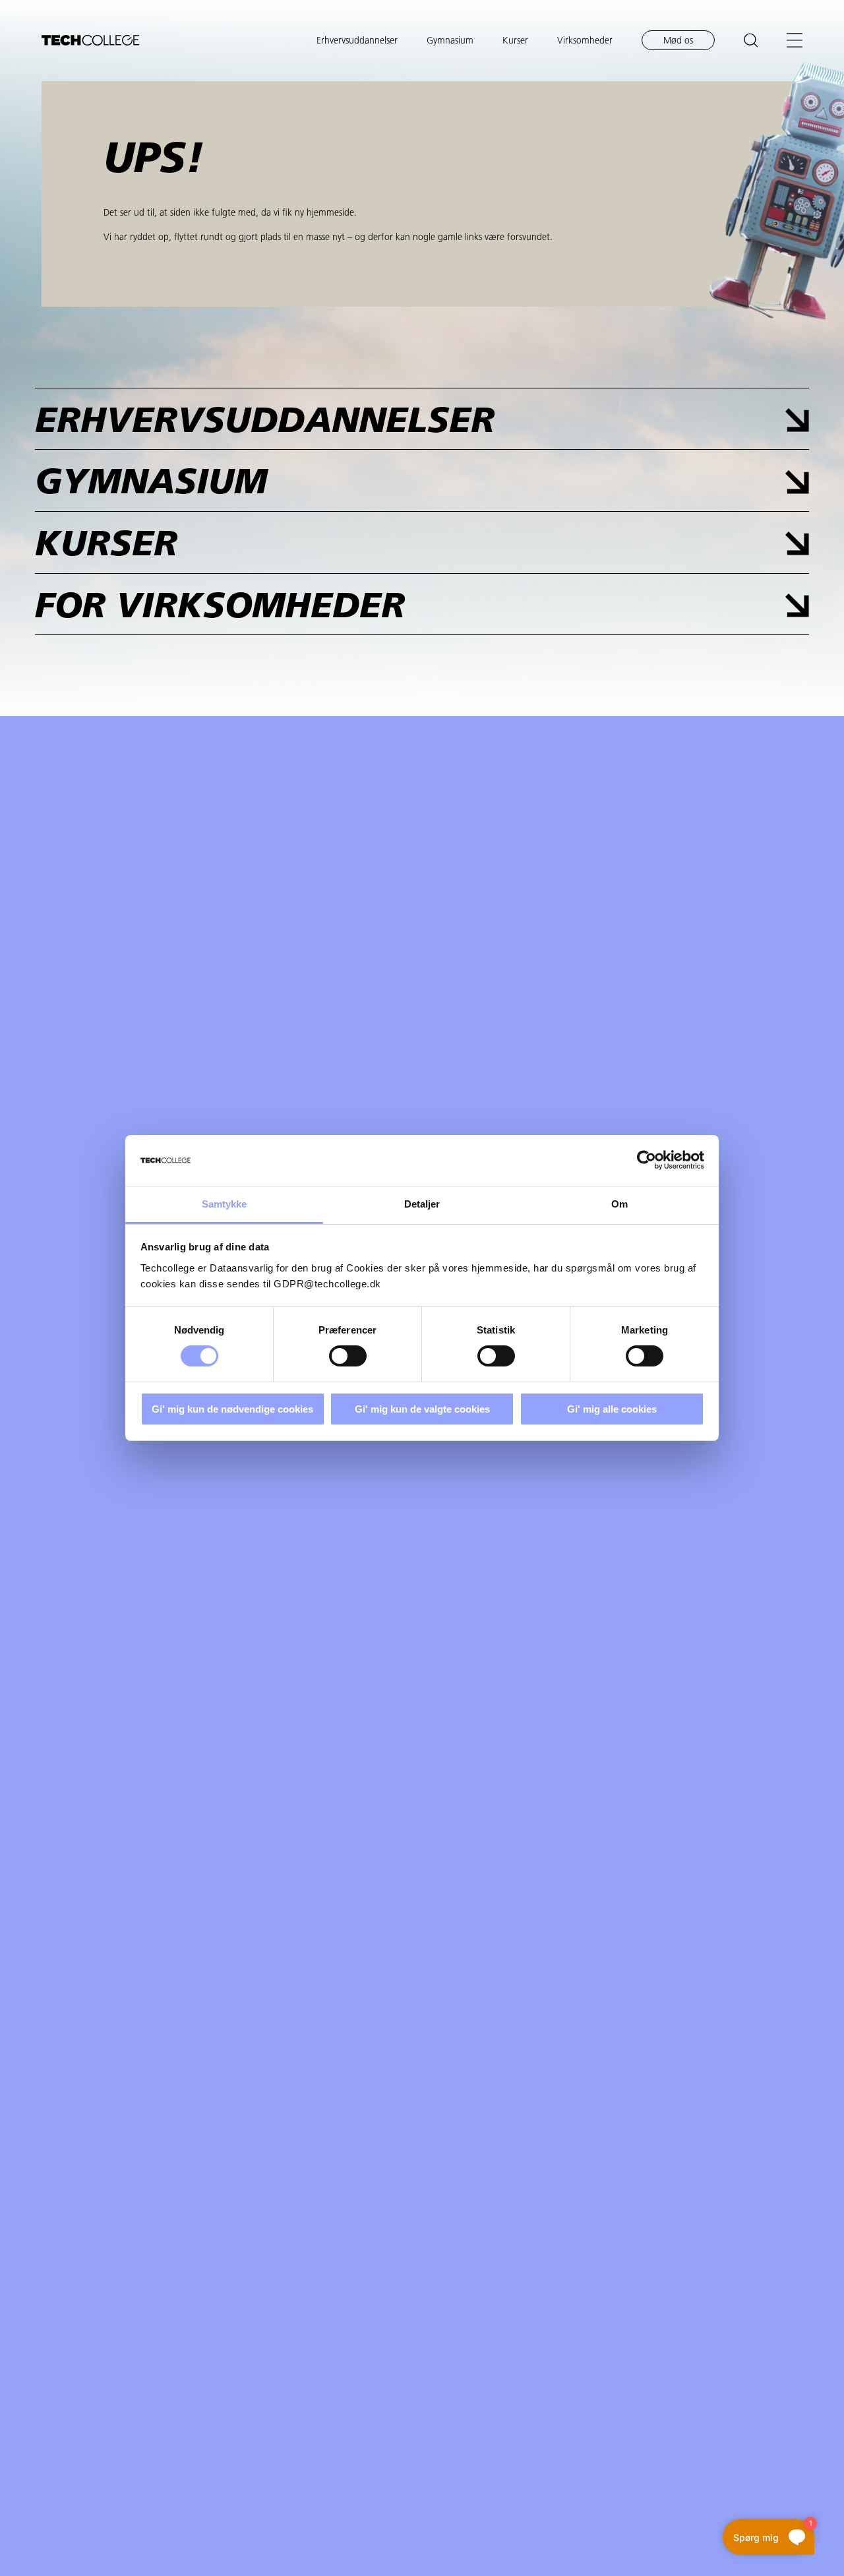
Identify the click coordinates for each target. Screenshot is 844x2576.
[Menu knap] (795, 40)
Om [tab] (619, 1204)
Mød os (678, 41)
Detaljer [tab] (422, 1204)
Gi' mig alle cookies (612, 1409)
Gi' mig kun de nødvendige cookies (232, 1409)
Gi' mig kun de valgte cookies (422, 1409)
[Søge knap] (751, 40)
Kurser (515, 41)
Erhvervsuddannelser (357, 41)
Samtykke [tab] (225, 1204)
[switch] (348, 1356)
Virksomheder (585, 41)
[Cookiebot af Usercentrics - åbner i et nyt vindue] (647, 1160)
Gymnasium (450, 41)
